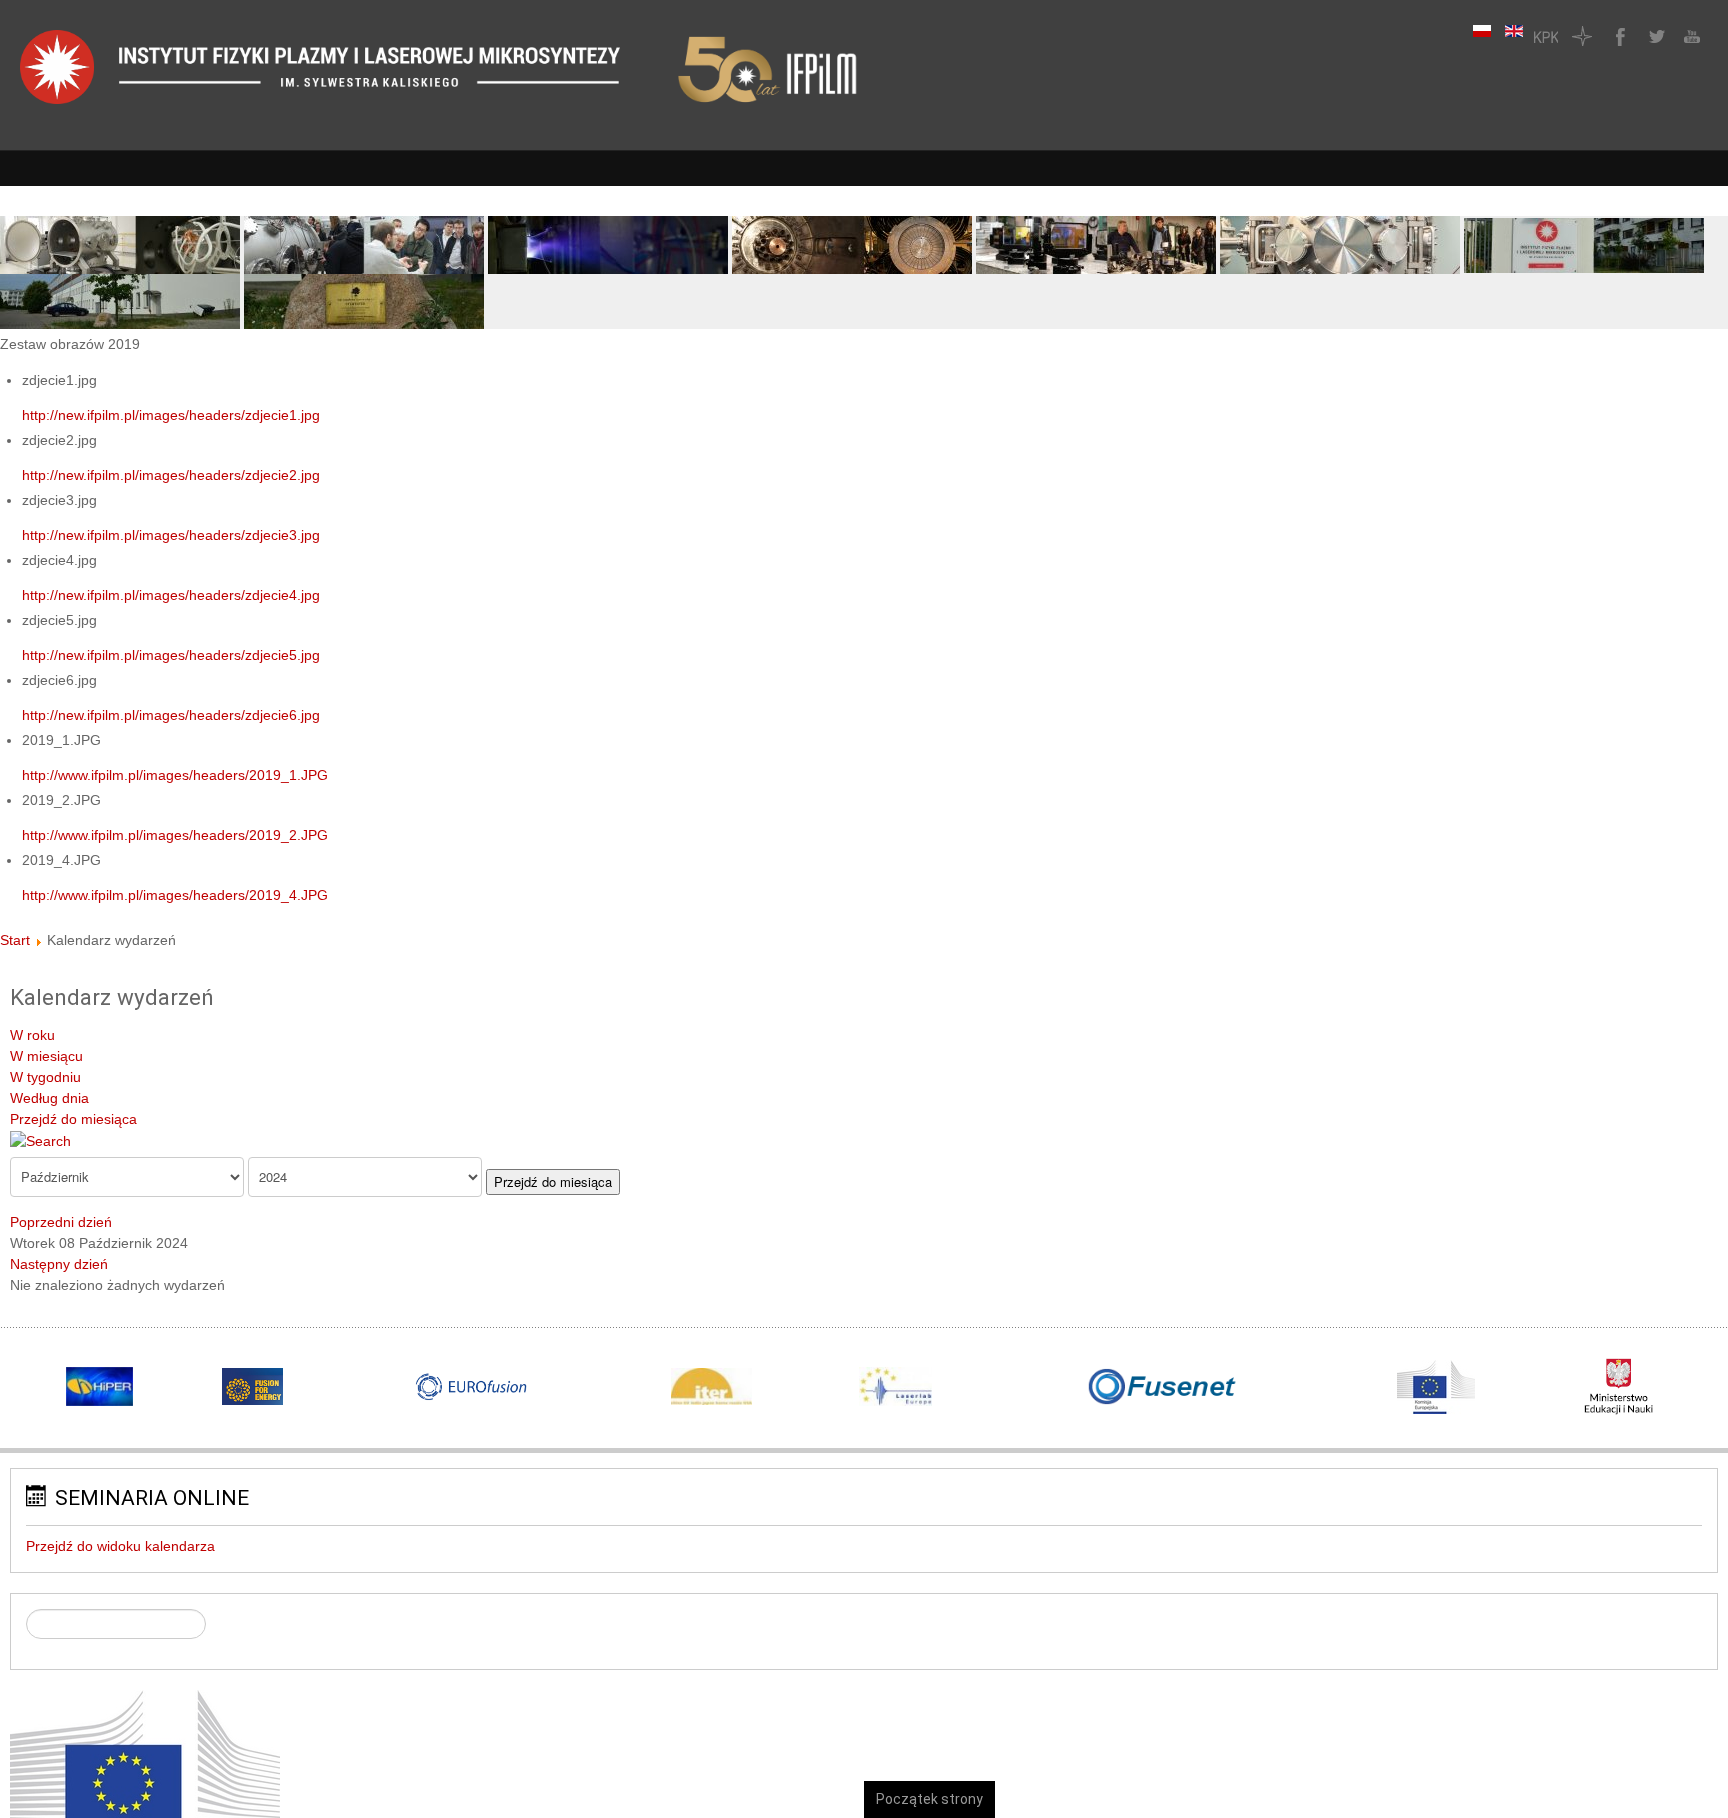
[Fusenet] (1162, 1387)
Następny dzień (59, 1264)
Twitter (1654, 36)
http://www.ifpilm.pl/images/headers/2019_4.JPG (175, 895)
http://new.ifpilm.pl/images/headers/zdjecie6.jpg (171, 715)
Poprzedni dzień (61, 1222)
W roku (32, 1035)
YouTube (1690, 36)
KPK (1546, 36)
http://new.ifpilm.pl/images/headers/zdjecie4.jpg (171, 595)
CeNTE (1582, 36)
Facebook (1618, 36)
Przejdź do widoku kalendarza (120, 1546)
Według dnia (49, 1098)
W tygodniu (45, 1077)
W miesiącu (46, 1056)
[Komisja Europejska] (145, 1782)
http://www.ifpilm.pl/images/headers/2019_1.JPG (175, 775)
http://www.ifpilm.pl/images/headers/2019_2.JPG (175, 835)
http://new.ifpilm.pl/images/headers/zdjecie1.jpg (171, 415)
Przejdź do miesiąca (73, 1119)
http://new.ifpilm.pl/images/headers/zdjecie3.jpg (171, 535)
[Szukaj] (40, 1140)
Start (15, 940)
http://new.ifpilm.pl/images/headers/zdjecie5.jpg (171, 655)
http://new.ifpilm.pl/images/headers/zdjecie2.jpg (171, 475)
